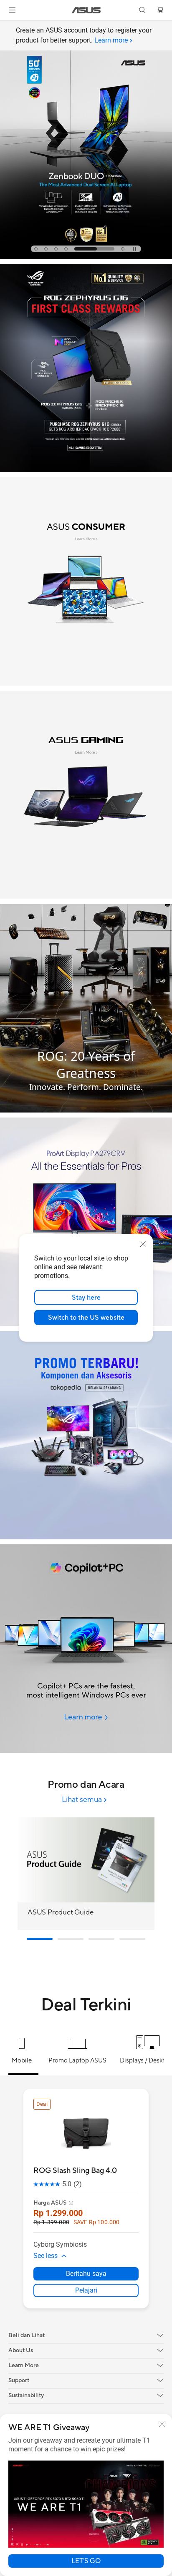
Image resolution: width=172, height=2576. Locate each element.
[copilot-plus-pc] (86, 1649)
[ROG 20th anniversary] (86, 1008)
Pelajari (86, 2290)
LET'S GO (86, 2561)
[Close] (162, 2424)
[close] (143, 1244)
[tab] (36, 249)
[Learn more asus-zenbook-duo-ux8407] (86, 257)
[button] (12, 10)
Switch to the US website (86, 1318)
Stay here (86, 1298)
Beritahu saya (86, 2274)
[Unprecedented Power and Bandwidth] (86, 581)
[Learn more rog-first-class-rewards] (86, 470)
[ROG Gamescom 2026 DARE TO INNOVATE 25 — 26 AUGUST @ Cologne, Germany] (86, 145)
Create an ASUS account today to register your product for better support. (84, 35)
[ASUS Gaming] (86, 795)
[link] (86, 10)
